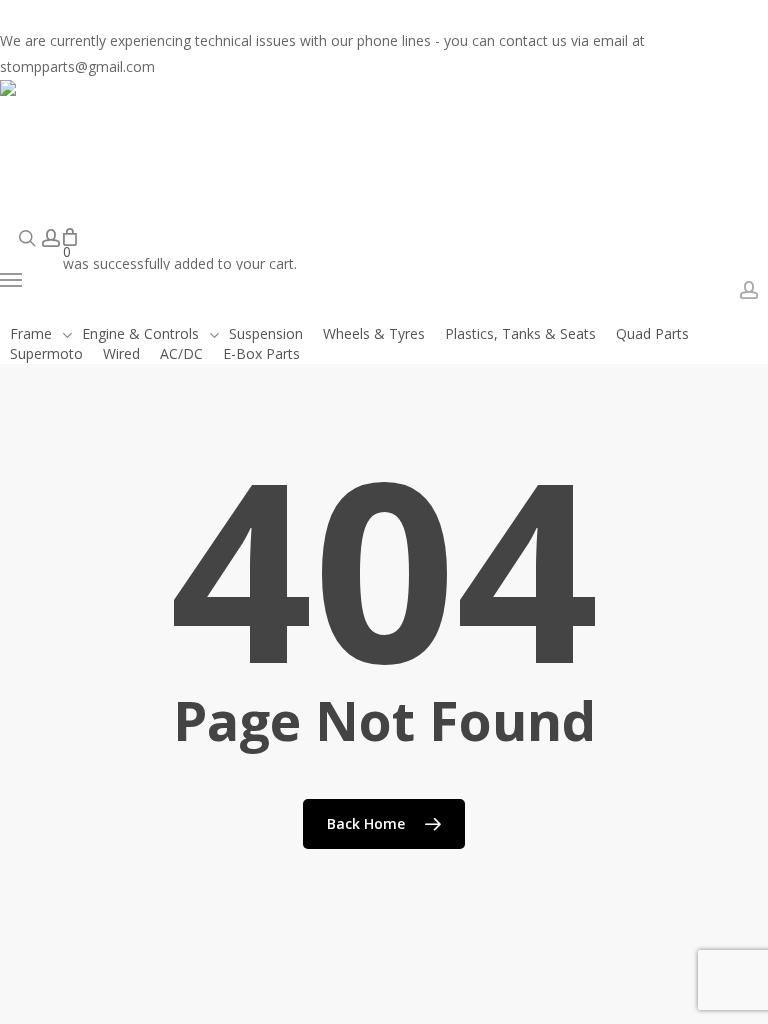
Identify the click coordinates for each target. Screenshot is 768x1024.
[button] (148, 280)
